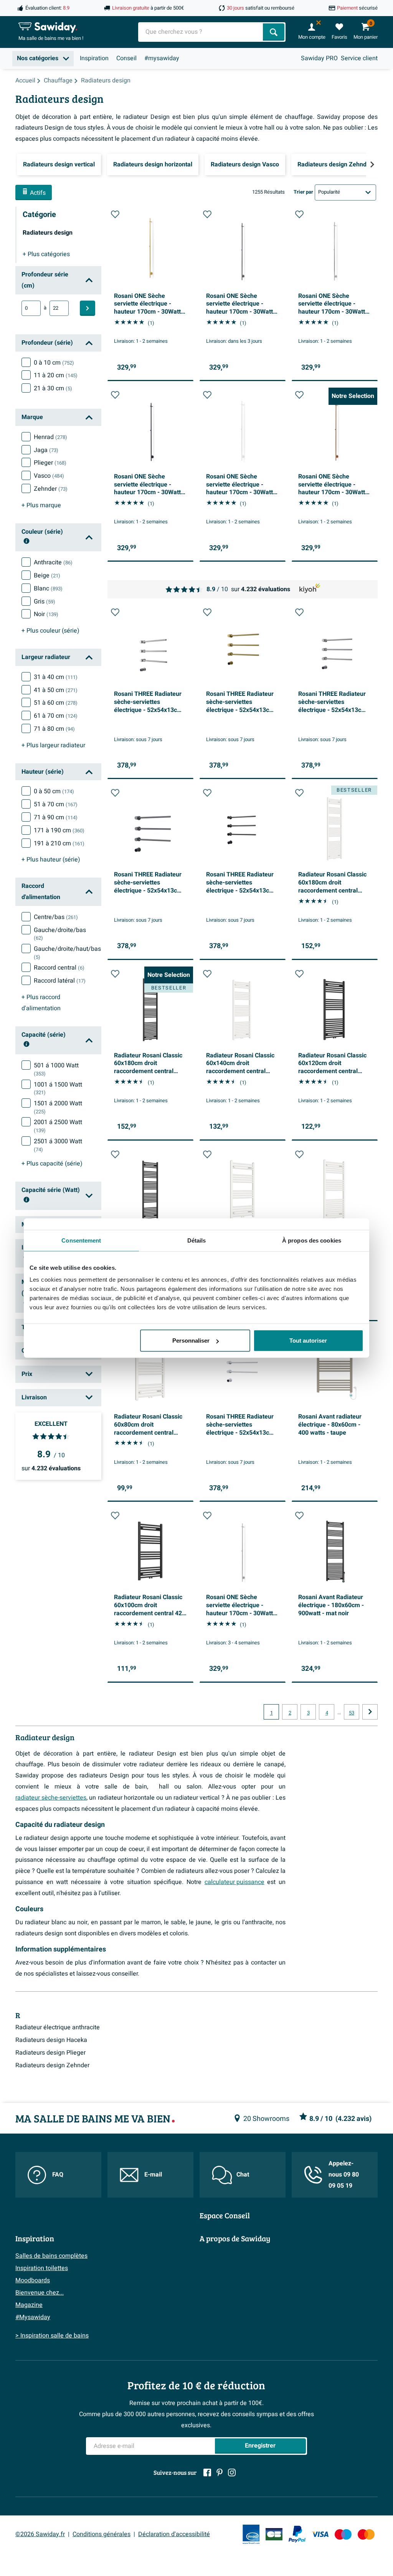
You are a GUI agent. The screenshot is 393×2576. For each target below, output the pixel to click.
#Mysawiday (33, 2317)
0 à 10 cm (54, 363)
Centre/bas (56, 917)
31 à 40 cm (56, 677)
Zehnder (51, 489)
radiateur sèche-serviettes (51, 1798)
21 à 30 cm (53, 388)
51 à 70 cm (56, 804)
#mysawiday (162, 58)
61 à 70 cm (56, 716)
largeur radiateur (53, 745)
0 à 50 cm (54, 791)
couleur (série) (50, 631)
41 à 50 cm (56, 690)
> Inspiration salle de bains (52, 2336)
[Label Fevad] (251, 2534)
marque (41, 505)
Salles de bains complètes (51, 2256)
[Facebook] (207, 2472)
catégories (46, 254)
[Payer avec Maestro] (343, 2534)
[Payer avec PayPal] (297, 2534)
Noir (46, 614)
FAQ (58, 2175)
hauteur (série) (51, 860)
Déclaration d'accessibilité (174, 2534)
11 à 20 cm (56, 375)
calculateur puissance (234, 1882)
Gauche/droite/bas (60, 934)
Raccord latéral (60, 981)
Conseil (126, 58)
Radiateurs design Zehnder (52, 2065)
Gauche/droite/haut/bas (67, 953)
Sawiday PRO (319, 58)
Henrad (50, 437)
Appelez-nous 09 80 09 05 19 (344, 2175)
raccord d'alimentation (41, 1003)
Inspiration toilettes (42, 2268)
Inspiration (94, 58)
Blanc (48, 589)
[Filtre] (88, 308)
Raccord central (59, 968)
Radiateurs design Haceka (51, 2040)
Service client (359, 58)
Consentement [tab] (81, 1240)
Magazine (29, 2305)
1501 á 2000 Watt (58, 1107)
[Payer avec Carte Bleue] (274, 2534)
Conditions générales (102, 2534)
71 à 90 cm (56, 817)
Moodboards (33, 2280)
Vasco (49, 476)
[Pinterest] (220, 2472)
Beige (47, 575)
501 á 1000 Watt (56, 1069)
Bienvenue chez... (40, 2293)
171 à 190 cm (59, 830)
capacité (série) (52, 1164)
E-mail (153, 2175)
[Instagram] (232, 2472)
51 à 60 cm (56, 703)
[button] (115, 214)
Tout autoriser (308, 1341)
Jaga (46, 450)
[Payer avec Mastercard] (366, 2534)
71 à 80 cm (54, 729)
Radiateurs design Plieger (50, 2053)
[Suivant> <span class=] (372, 164)
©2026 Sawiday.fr (40, 2534)
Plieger (50, 463)
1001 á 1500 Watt (58, 1088)
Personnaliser (191, 1341)
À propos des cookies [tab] (312, 1240)
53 (352, 1713)
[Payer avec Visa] (320, 2534)
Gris (45, 602)
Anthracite (53, 562)
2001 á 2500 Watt (58, 1126)
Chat (243, 2175)
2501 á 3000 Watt (58, 1145)
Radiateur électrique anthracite (58, 2027)
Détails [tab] (197, 1240)
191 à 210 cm (59, 843)
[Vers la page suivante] (370, 1712)
